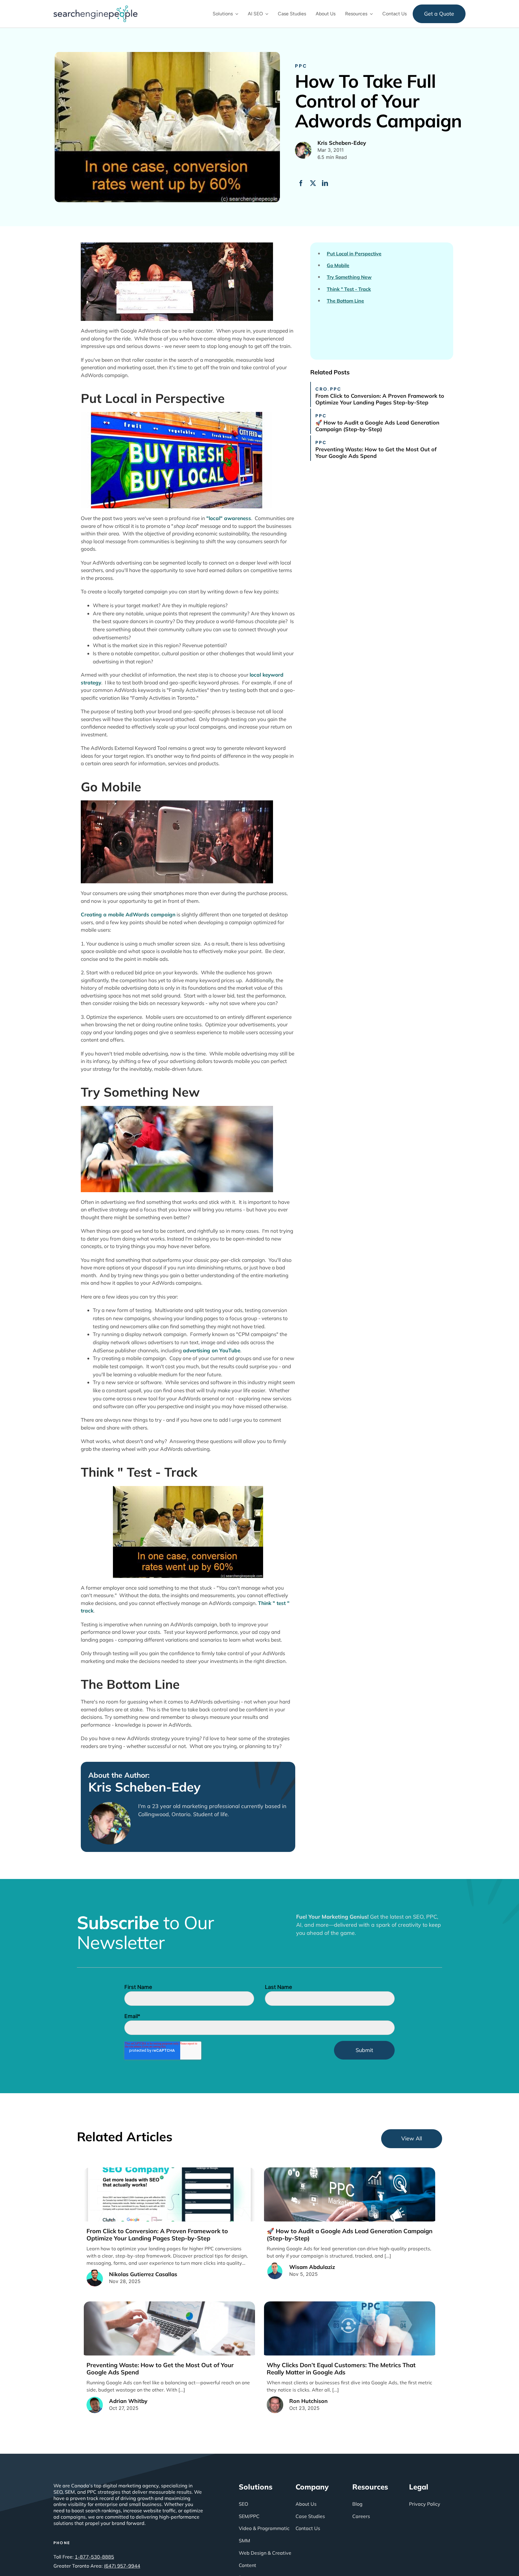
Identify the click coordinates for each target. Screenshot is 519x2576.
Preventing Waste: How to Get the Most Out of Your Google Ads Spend (376, 453)
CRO (322, 389)
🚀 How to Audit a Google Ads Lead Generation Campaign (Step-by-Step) (377, 426)
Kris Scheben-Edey (144, 1787)
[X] (313, 183)
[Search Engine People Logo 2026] (96, 8)
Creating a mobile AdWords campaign (128, 914)
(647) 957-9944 (122, 2566)
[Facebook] (301, 183)
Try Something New (349, 277)
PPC (301, 66)
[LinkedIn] (325, 183)
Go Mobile (338, 265)
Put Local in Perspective (354, 254)
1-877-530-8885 (94, 2557)
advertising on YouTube (212, 1350)
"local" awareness (229, 518)
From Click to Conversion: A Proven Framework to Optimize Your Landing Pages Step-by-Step (380, 399)
